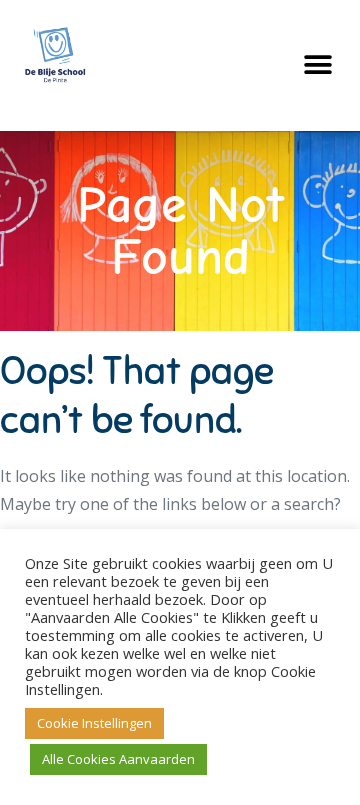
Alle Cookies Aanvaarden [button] (118, 759)
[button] (317, 65)
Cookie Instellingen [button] (94, 723)
